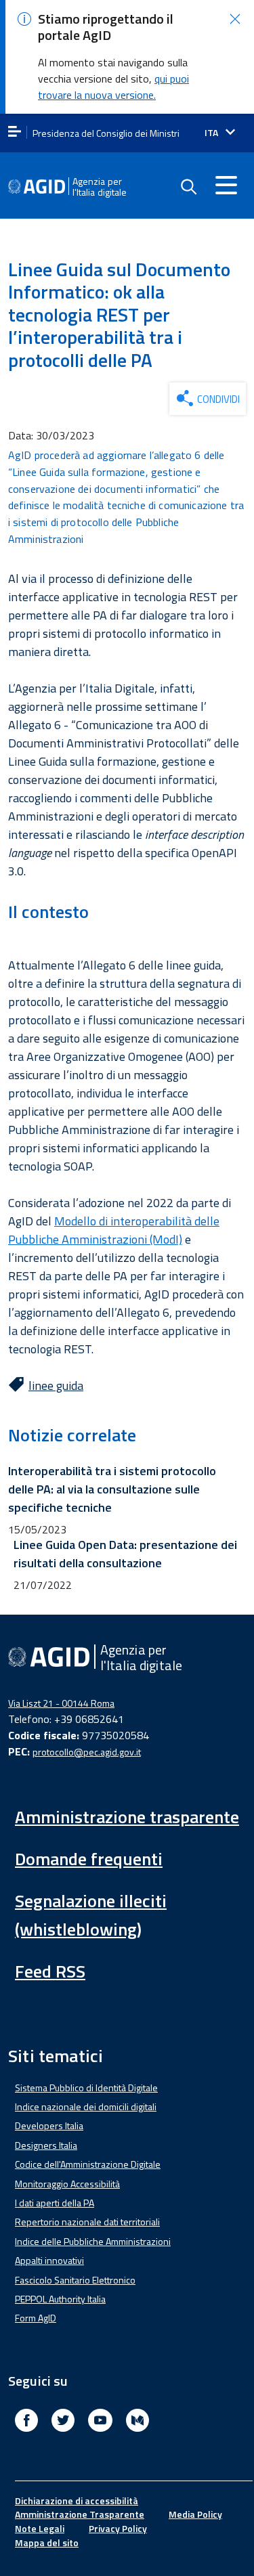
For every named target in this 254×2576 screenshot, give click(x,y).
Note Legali (40, 2528)
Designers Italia (46, 2145)
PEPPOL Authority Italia (60, 2299)
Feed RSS (50, 1971)
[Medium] (137, 2422)
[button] (235, 19)
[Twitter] (63, 2422)
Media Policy (195, 2514)
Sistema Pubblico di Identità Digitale (86, 2088)
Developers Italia (49, 2125)
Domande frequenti (89, 1859)
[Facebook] (26, 2422)
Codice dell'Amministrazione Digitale (88, 2164)
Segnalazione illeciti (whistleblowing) (91, 1915)
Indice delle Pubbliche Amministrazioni (93, 2241)
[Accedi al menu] (226, 185)
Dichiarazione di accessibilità (77, 2501)
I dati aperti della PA (55, 2203)
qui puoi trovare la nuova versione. (113, 87)
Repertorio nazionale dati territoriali (87, 2222)
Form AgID (36, 2318)
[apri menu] (15, 132)
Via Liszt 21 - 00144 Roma (61, 1703)
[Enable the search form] (188, 187)
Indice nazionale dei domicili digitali (86, 2106)
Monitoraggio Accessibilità (67, 2184)
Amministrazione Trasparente (80, 2514)
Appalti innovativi (49, 2260)
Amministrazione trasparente (127, 1817)
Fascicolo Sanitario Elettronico (75, 2280)
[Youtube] (100, 2422)
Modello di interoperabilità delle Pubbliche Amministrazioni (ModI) (114, 1230)
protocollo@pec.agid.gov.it (87, 1752)
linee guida (56, 1385)
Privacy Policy (118, 2528)
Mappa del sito (47, 2542)
